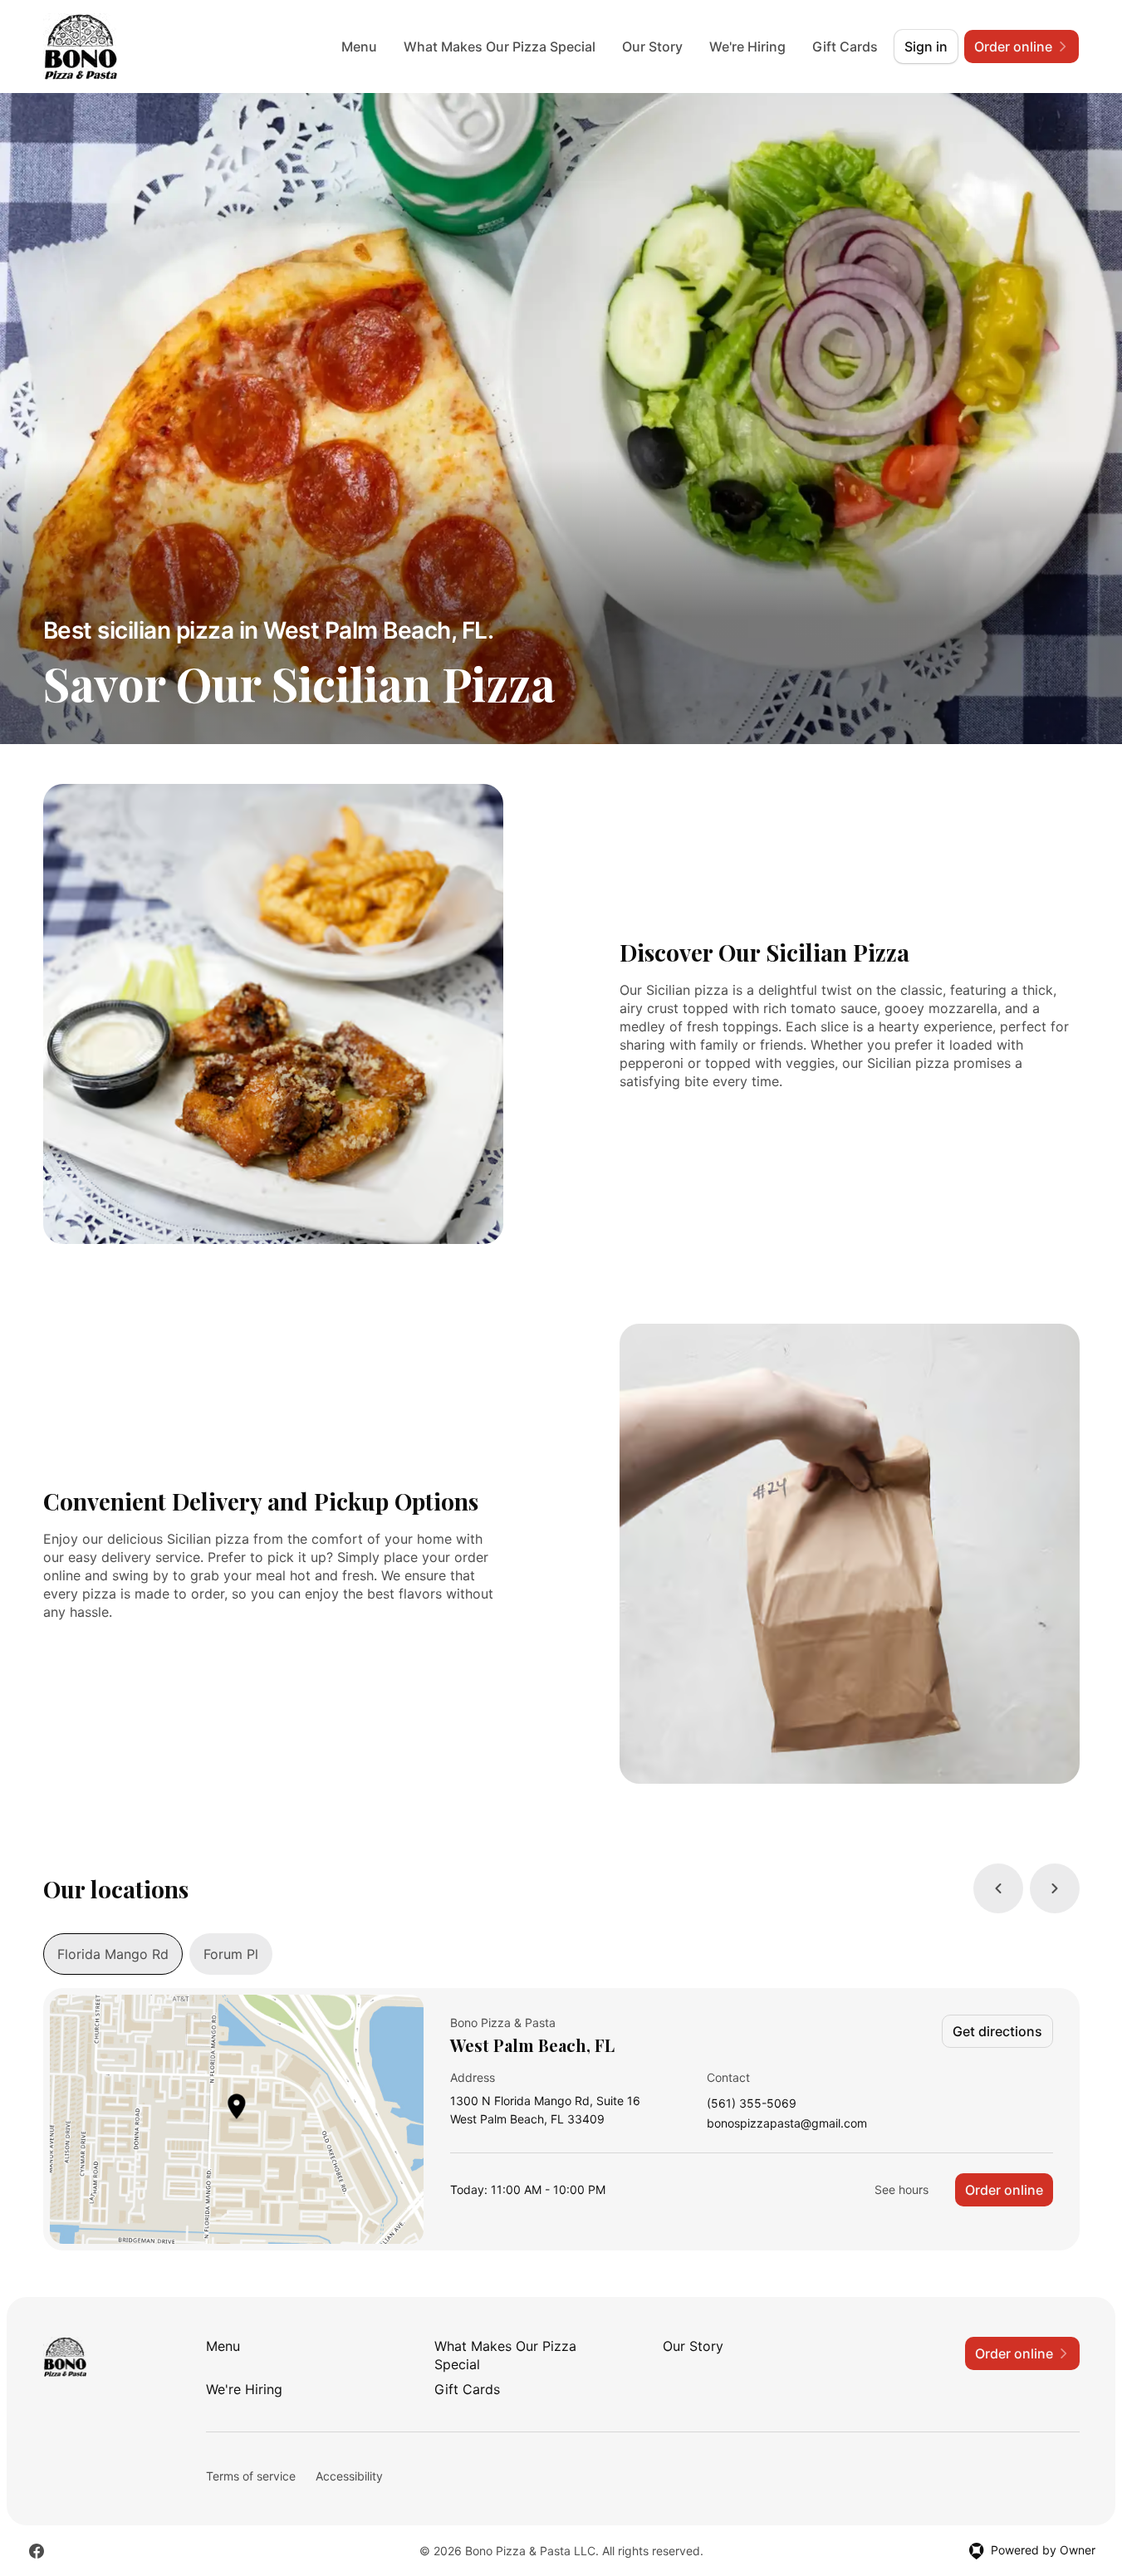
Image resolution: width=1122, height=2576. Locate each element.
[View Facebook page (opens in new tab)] (37, 2551)
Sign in (926, 47)
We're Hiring (747, 47)
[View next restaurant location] (1055, 1888)
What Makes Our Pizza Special (500, 47)
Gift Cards (845, 47)
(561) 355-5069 (752, 2104)
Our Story (652, 47)
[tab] (113, 1954)
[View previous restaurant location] (998, 1888)
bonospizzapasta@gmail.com (787, 2124)
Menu (359, 47)
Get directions (997, 2031)
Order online (1004, 2190)
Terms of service (251, 2476)
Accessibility (349, 2476)
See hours (902, 2189)
